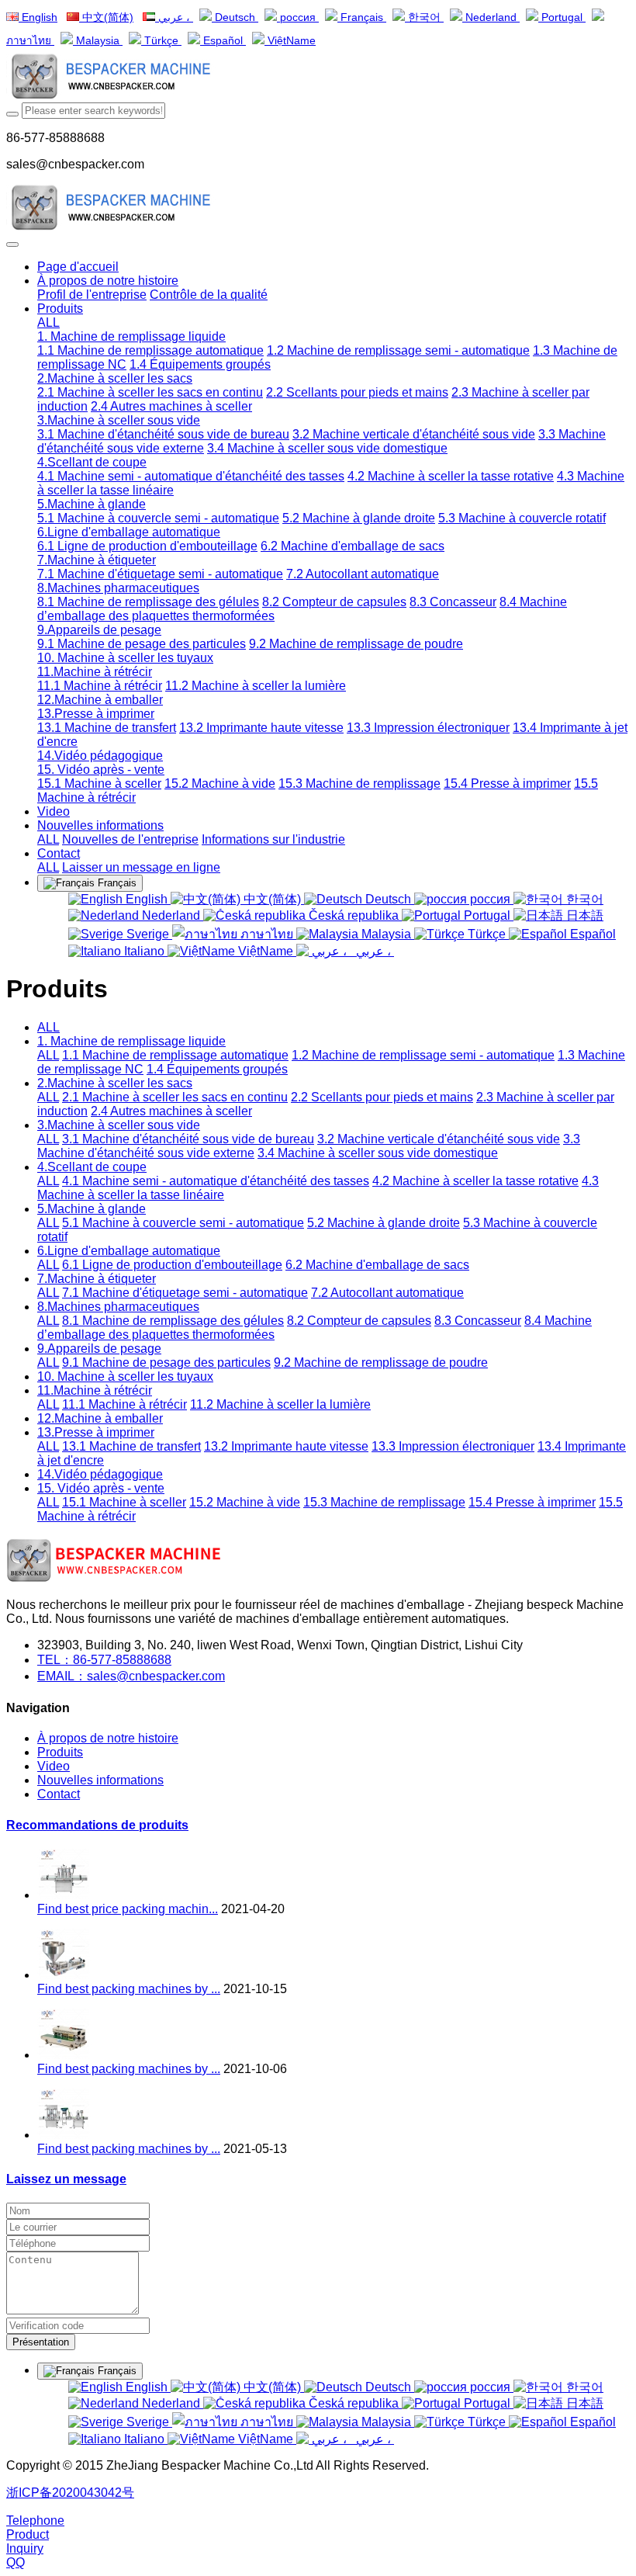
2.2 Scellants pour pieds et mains (382, 1097)
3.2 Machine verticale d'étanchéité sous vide (439, 1139)
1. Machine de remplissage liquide (131, 1041)
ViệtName (290, 41)
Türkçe (161, 41)
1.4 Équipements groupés (217, 1069)
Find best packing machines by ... (129, 1989)
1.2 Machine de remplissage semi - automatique (423, 1055)
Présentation (41, 2342)
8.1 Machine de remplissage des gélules (173, 1321)
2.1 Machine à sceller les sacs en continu (175, 1097)
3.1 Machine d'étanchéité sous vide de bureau (188, 1139)
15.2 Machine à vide (245, 1502)
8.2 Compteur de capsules (359, 1321)
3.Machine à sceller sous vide (119, 1125)
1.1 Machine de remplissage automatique (175, 1055)
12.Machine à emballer (100, 1418)
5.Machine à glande (92, 1209)
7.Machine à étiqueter (97, 1279)
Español (223, 41)
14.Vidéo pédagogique (100, 1474)
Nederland (491, 17)
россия (298, 17)
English (38, 17)
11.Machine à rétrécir (95, 1390)
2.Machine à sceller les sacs (115, 1083)
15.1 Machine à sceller (124, 1502)
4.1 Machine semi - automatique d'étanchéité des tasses (216, 1181)
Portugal (562, 17)
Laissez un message (66, 2179)
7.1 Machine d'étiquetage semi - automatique (185, 1293)
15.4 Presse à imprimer (532, 1502)
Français (362, 17)
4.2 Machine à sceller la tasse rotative (475, 1181)
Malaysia (98, 41)
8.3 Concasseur (478, 1321)
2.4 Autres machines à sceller (171, 1111)
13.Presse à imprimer (96, 1432)
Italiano (144, 951)
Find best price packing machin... (128, 1909)
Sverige (148, 934)
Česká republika (354, 915)
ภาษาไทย (267, 934)
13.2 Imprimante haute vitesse (286, 1446)
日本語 (583, 915)
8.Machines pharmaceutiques (118, 1307)
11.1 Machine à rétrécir (124, 1404)
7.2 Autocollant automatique (387, 1293)
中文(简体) (106, 17)
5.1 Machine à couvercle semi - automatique (183, 1223)
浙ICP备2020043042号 (70, 2493)
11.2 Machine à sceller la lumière (280, 1404)
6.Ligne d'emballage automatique (129, 1251)
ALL (48, 322)
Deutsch (235, 17)
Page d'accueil (78, 267)
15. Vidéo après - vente (101, 1488)
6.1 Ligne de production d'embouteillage (172, 1265)
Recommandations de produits (97, 1825)
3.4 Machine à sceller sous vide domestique (378, 1153)
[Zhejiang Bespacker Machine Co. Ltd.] (318, 78)
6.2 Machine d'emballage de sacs (377, 1265)
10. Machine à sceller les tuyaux (125, 1376)
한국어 (424, 17)
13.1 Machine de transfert (131, 1446)
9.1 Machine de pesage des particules (166, 1363)
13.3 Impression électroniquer (453, 1446)
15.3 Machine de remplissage (384, 1502)
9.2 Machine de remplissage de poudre (381, 1363)
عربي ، (174, 17)
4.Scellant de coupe (92, 1167)
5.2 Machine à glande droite (384, 1223)
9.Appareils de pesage (99, 1349)
